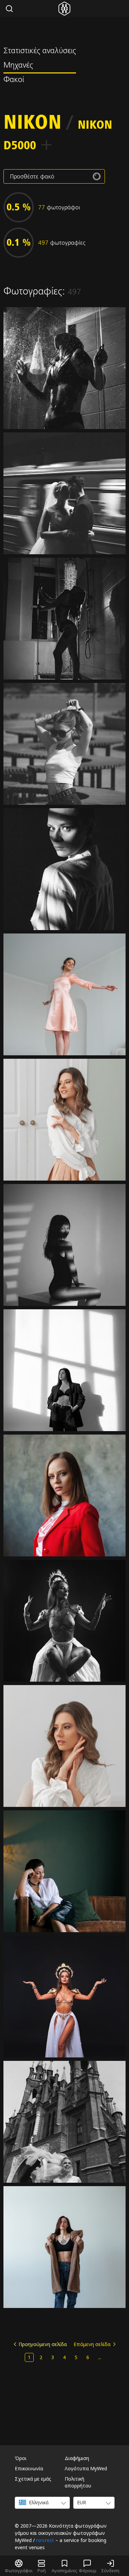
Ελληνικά (39, 2502)
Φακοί (14, 80)
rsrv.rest (45, 2540)
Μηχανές (18, 66)
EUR (82, 2502)
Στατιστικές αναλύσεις (40, 51)
